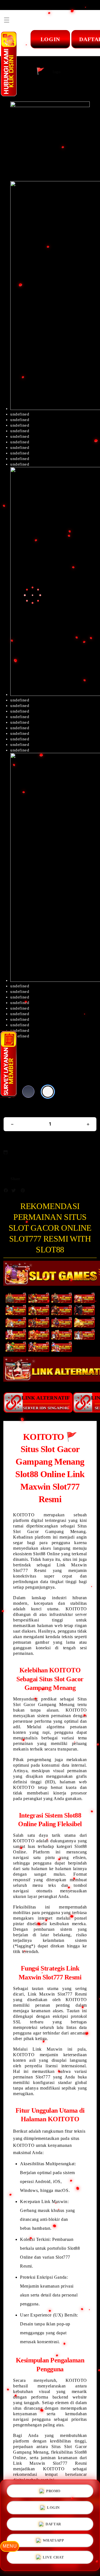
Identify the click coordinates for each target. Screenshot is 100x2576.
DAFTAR (53, 2525)
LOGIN (53, 2507)
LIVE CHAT (53, 2559)
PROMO (53, 2489)
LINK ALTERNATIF (46, 1402)
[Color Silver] (48, 1092)
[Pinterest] (24, 1192)
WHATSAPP (53, 2542)
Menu (10, 2546)
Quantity (12, 1110)
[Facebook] (7, 1192)
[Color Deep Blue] (28, 1092)
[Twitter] (15, 1192)
